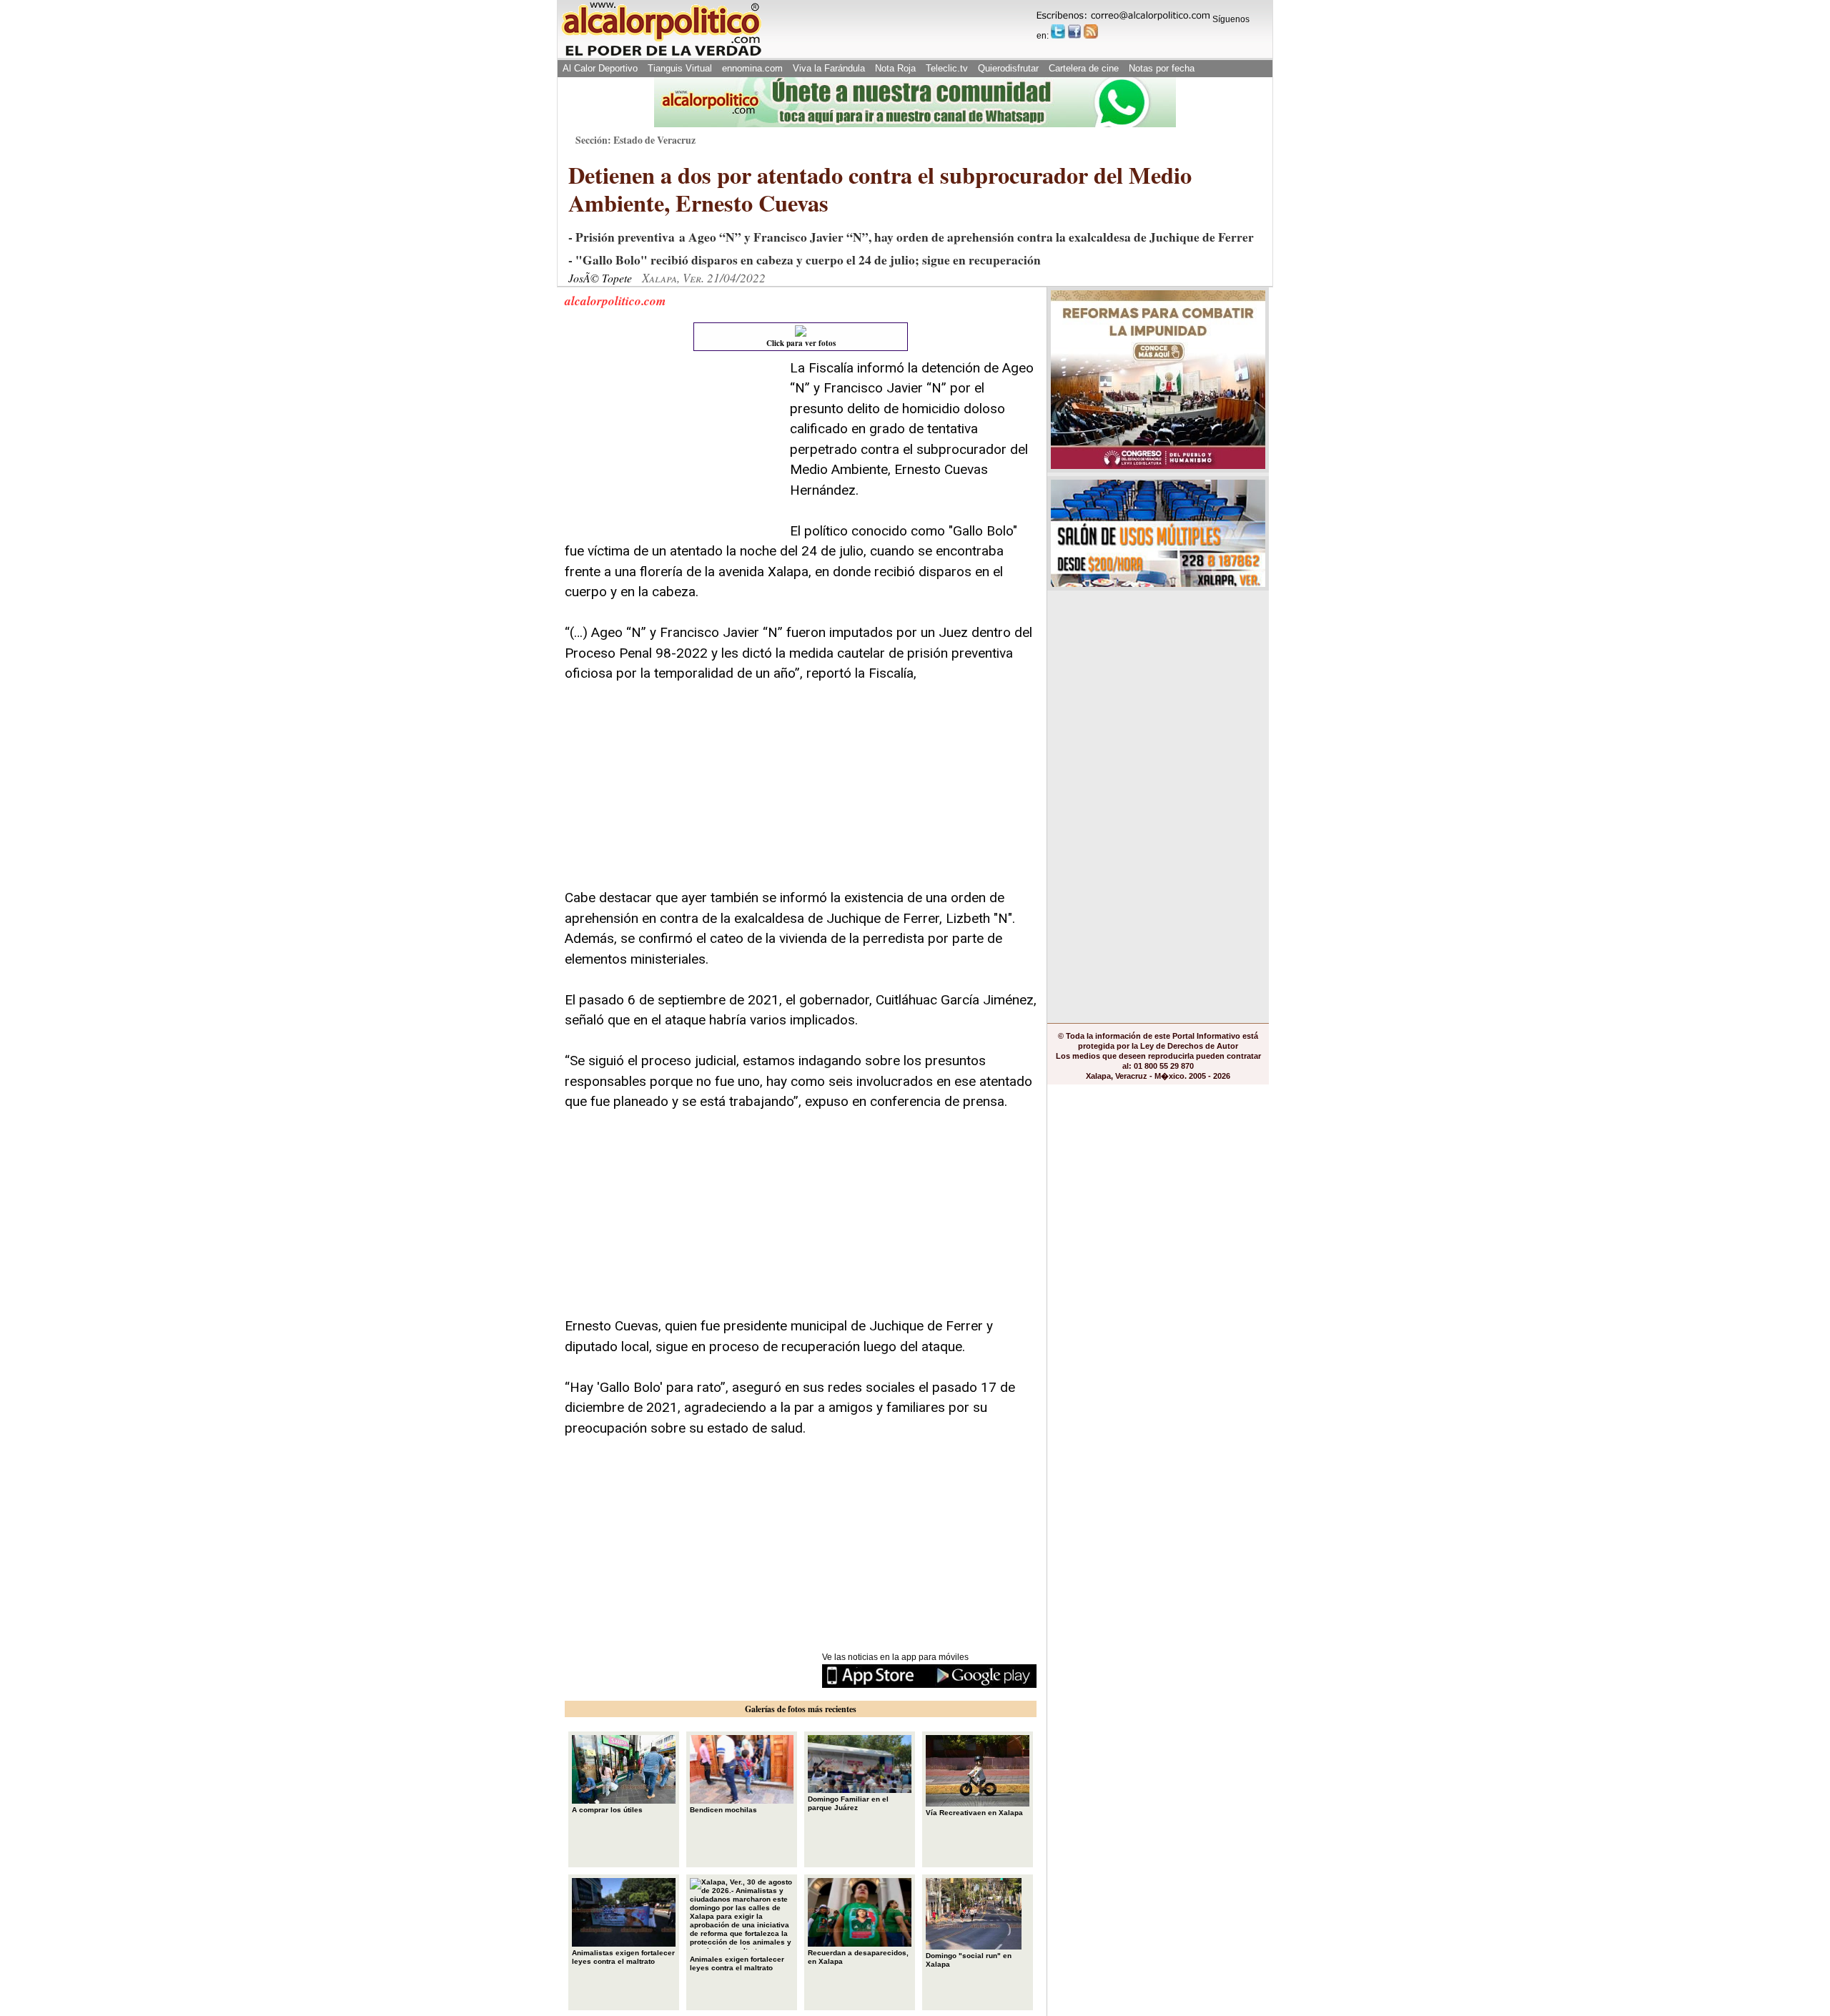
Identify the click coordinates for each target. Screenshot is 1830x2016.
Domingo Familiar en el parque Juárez (848, 1803)
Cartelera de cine (1084, 68)
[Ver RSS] (1091, 31)
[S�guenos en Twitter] (1058, 31)
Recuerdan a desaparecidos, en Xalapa (858, 1957)
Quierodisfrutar (1008, 68)
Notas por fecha (1162, 68)
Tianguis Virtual (680, 68)
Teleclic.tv (947, 68)
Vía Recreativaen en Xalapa (974, 1813)
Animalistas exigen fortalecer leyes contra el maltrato (623, 1957)
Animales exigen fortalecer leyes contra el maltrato (737, 1963)
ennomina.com (752, 68)
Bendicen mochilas (723, 1810)
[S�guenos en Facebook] (1074, 31)
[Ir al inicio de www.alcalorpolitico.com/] (661, 55)
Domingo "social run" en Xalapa (969, 1960)
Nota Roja (895, 68)
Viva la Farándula (829, 68)
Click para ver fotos (801, 343)
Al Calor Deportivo (600, 68)
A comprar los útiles (607, 1810)
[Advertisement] (672, 448)
